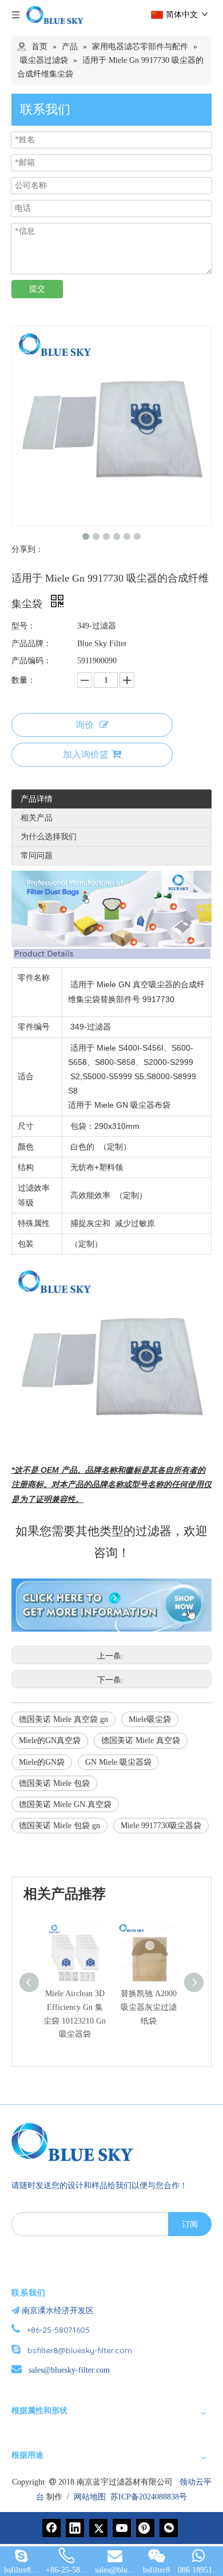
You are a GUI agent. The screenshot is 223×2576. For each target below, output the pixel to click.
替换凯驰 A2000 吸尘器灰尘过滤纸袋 (149, 2007)
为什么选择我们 (49, 837)
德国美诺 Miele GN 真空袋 (65, 1804)
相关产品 (37, 818)
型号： (23, 626)
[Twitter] (98, 2528)
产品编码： (31, 661)
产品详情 (37, 799)
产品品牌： (31, 644)
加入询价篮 (86, 754)
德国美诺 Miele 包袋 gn (59, 1826)
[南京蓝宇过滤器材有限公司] (77, 2142)
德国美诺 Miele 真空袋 (141, 1740)
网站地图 (90, 2497)
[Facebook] (51, 2528)
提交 (37, 289)
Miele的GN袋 (42, 1762)
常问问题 (37, 856)
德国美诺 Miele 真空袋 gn (63, 1719)
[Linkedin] (75, 2528)
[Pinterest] (145, 2528)
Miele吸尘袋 (150, 1719)
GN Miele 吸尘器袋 (118, 1762)
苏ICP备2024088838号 (149, 2497)
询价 (85, 725)
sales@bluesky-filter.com (69, 2370)
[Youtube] (122, 2528)
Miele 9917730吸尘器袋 (161, 1826)
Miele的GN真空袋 (50, 1740)
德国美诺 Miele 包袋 (54, 1783)
